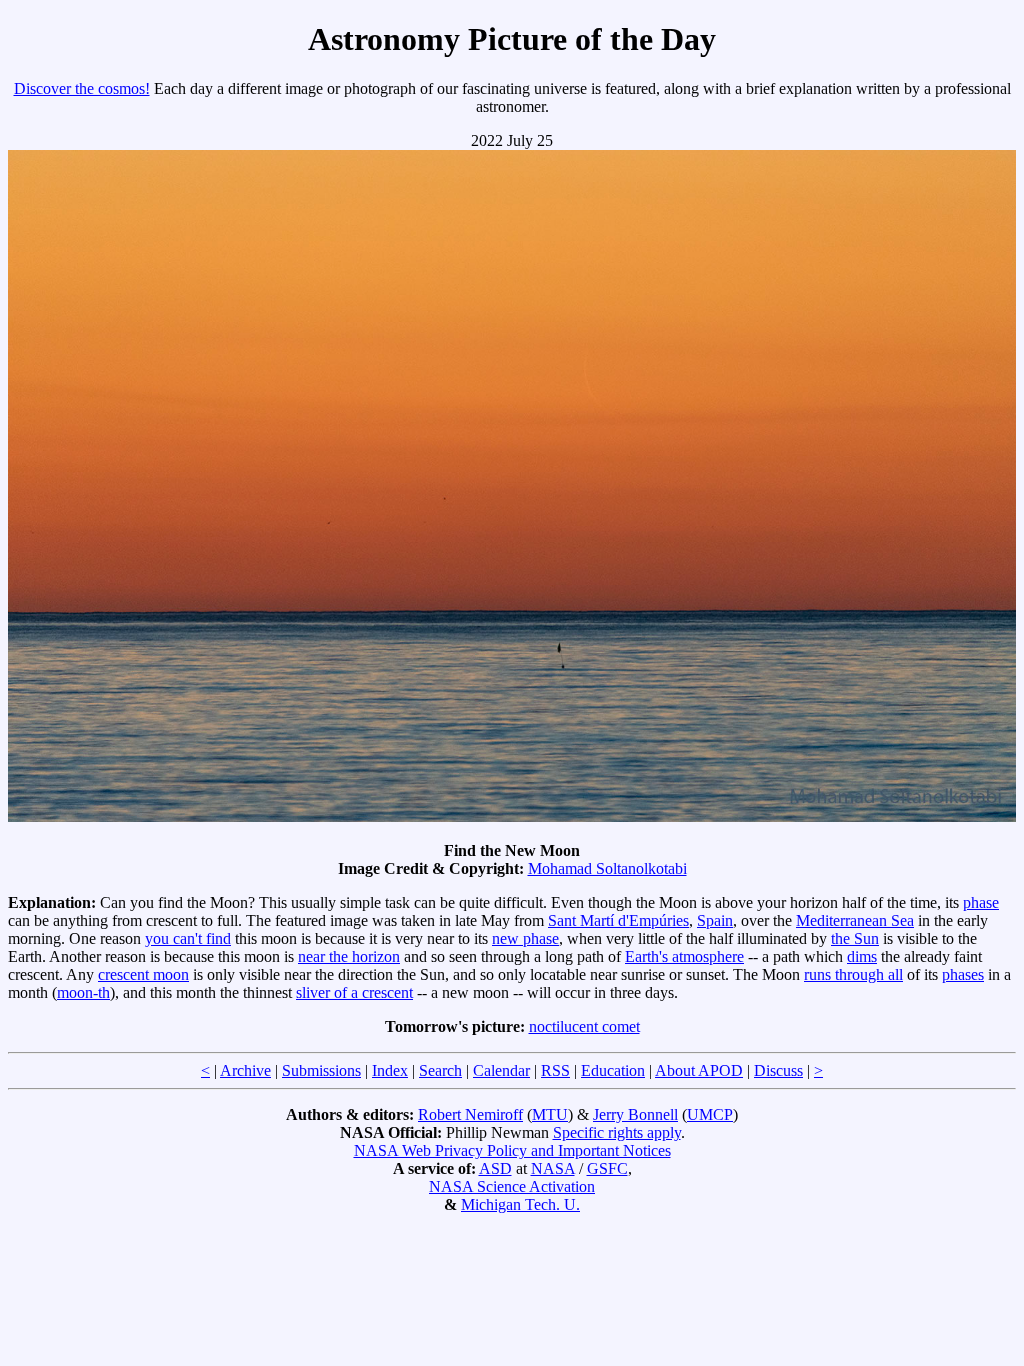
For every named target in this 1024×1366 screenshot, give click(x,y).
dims (862, 956)
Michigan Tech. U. (520, 1204)
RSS (555, 1070)
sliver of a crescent (354, 992)
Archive (245, 1070)
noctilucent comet (584, 1026)
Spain (715, 920)
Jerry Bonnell (635, 1114)
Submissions (321, 1070)
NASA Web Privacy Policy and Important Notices (512, 1150)
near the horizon (349, 956)
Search (440, 1070)
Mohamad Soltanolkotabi (607, 868)
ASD (495, 1168)
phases (963, 974)
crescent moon (143, 974)
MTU (550, 1114)
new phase (525, 938)
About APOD (699, 1070)
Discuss (778, 1070)
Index (390, 1070)
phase (981, 902)
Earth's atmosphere (684, 956)
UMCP (710, 1114)
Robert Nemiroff (470, 1114)
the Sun (855, 938)
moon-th (83, 992)
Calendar (501, 1070)
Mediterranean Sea (855, 920)
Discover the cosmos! (82, 88)
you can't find (188, 938)
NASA (553, 1168)
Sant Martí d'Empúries (618, 920)
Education (613, 1070)
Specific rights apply (617, 1132)
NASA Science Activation (512, 1186)
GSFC (607, 1168)
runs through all (853, 974)
